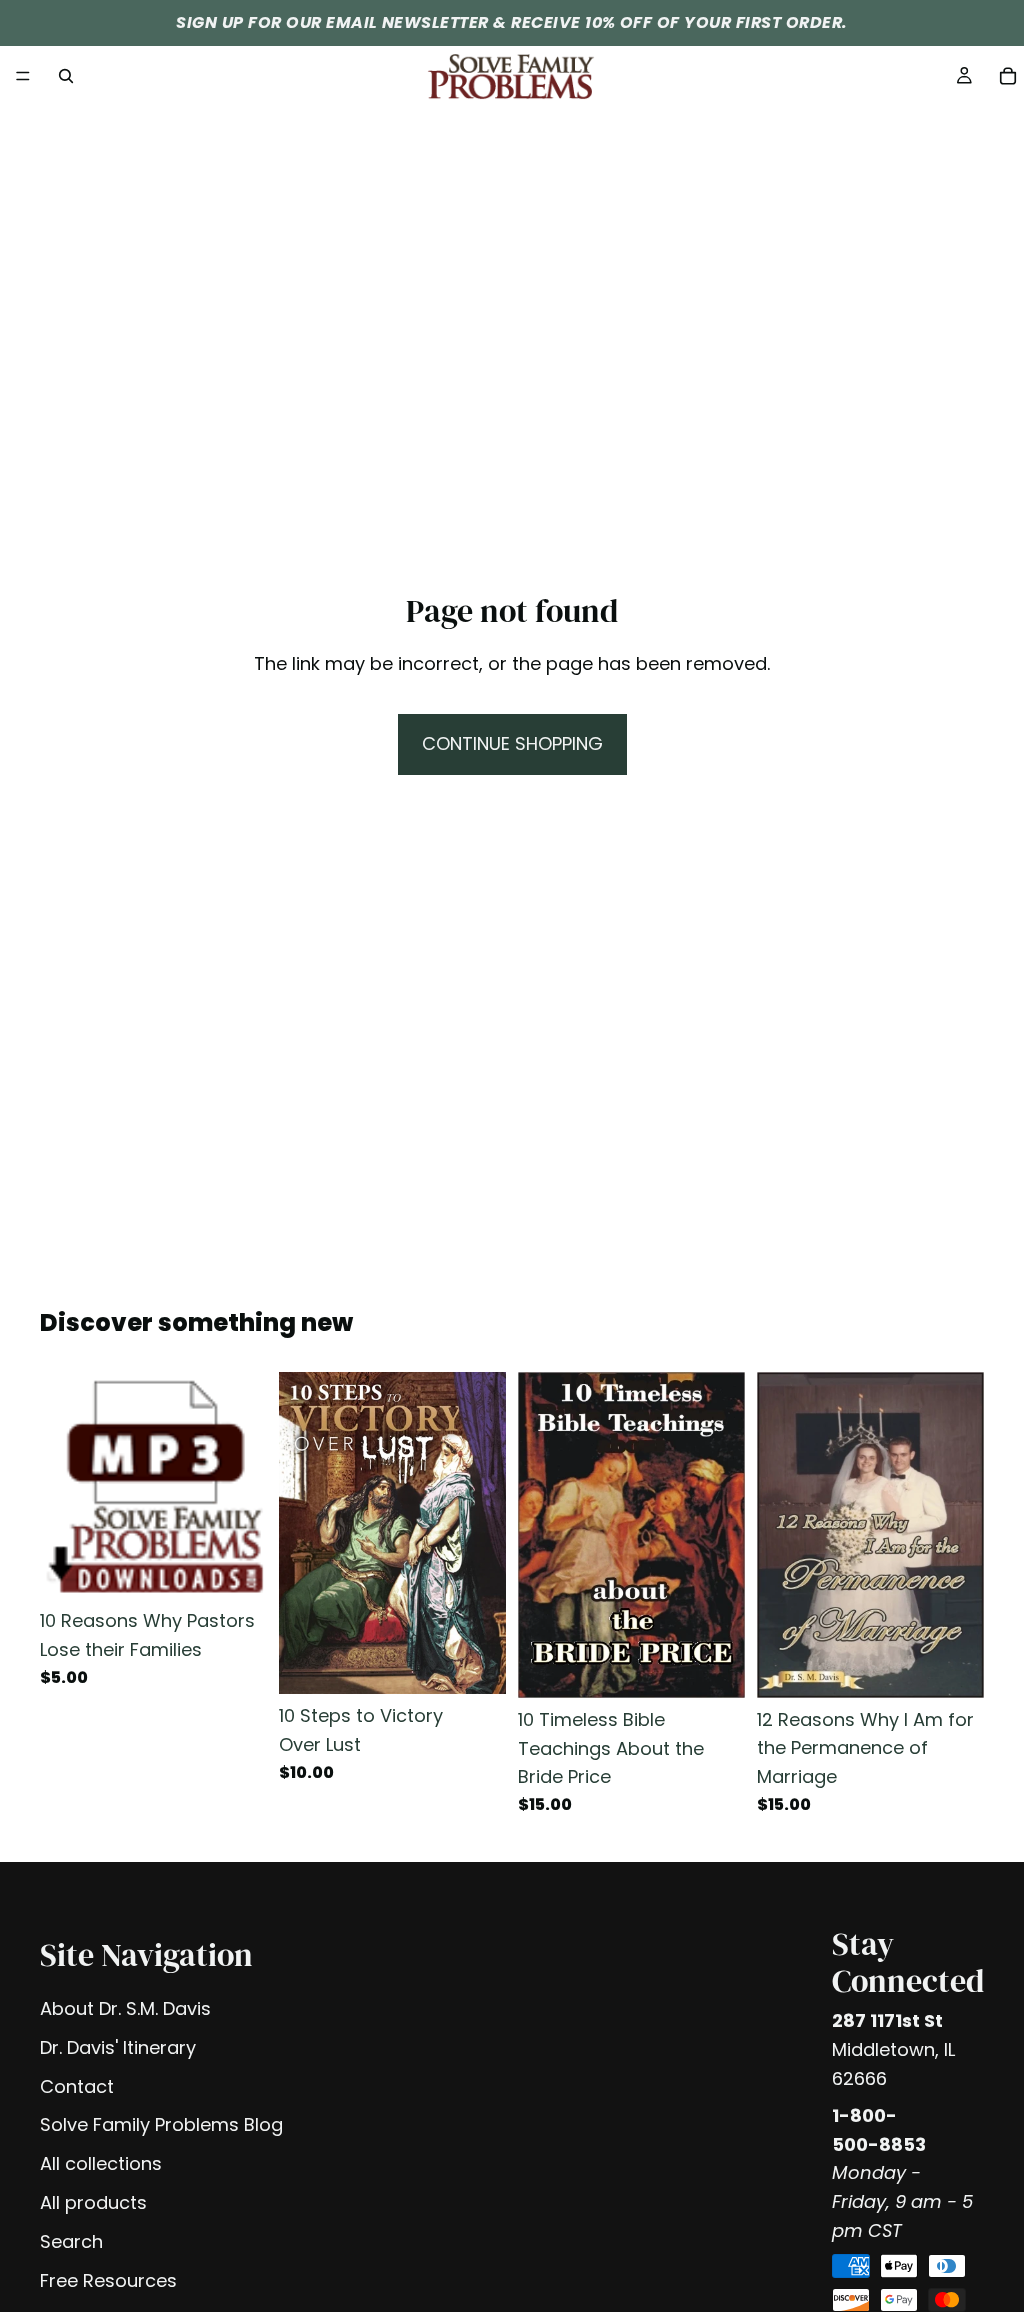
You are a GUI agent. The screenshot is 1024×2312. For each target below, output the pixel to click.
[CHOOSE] (475, 1663)
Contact (77, 2086)
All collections (101, 2163)
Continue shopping (512, 743)
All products (93, 2202)
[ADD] (236, 1569)
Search (71, 2241)
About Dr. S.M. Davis (125, 2008)
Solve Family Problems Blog (161, 2124)
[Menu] (23, 76)
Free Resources (108, 2280)
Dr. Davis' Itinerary (118, 2047)
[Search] (66, 76)
